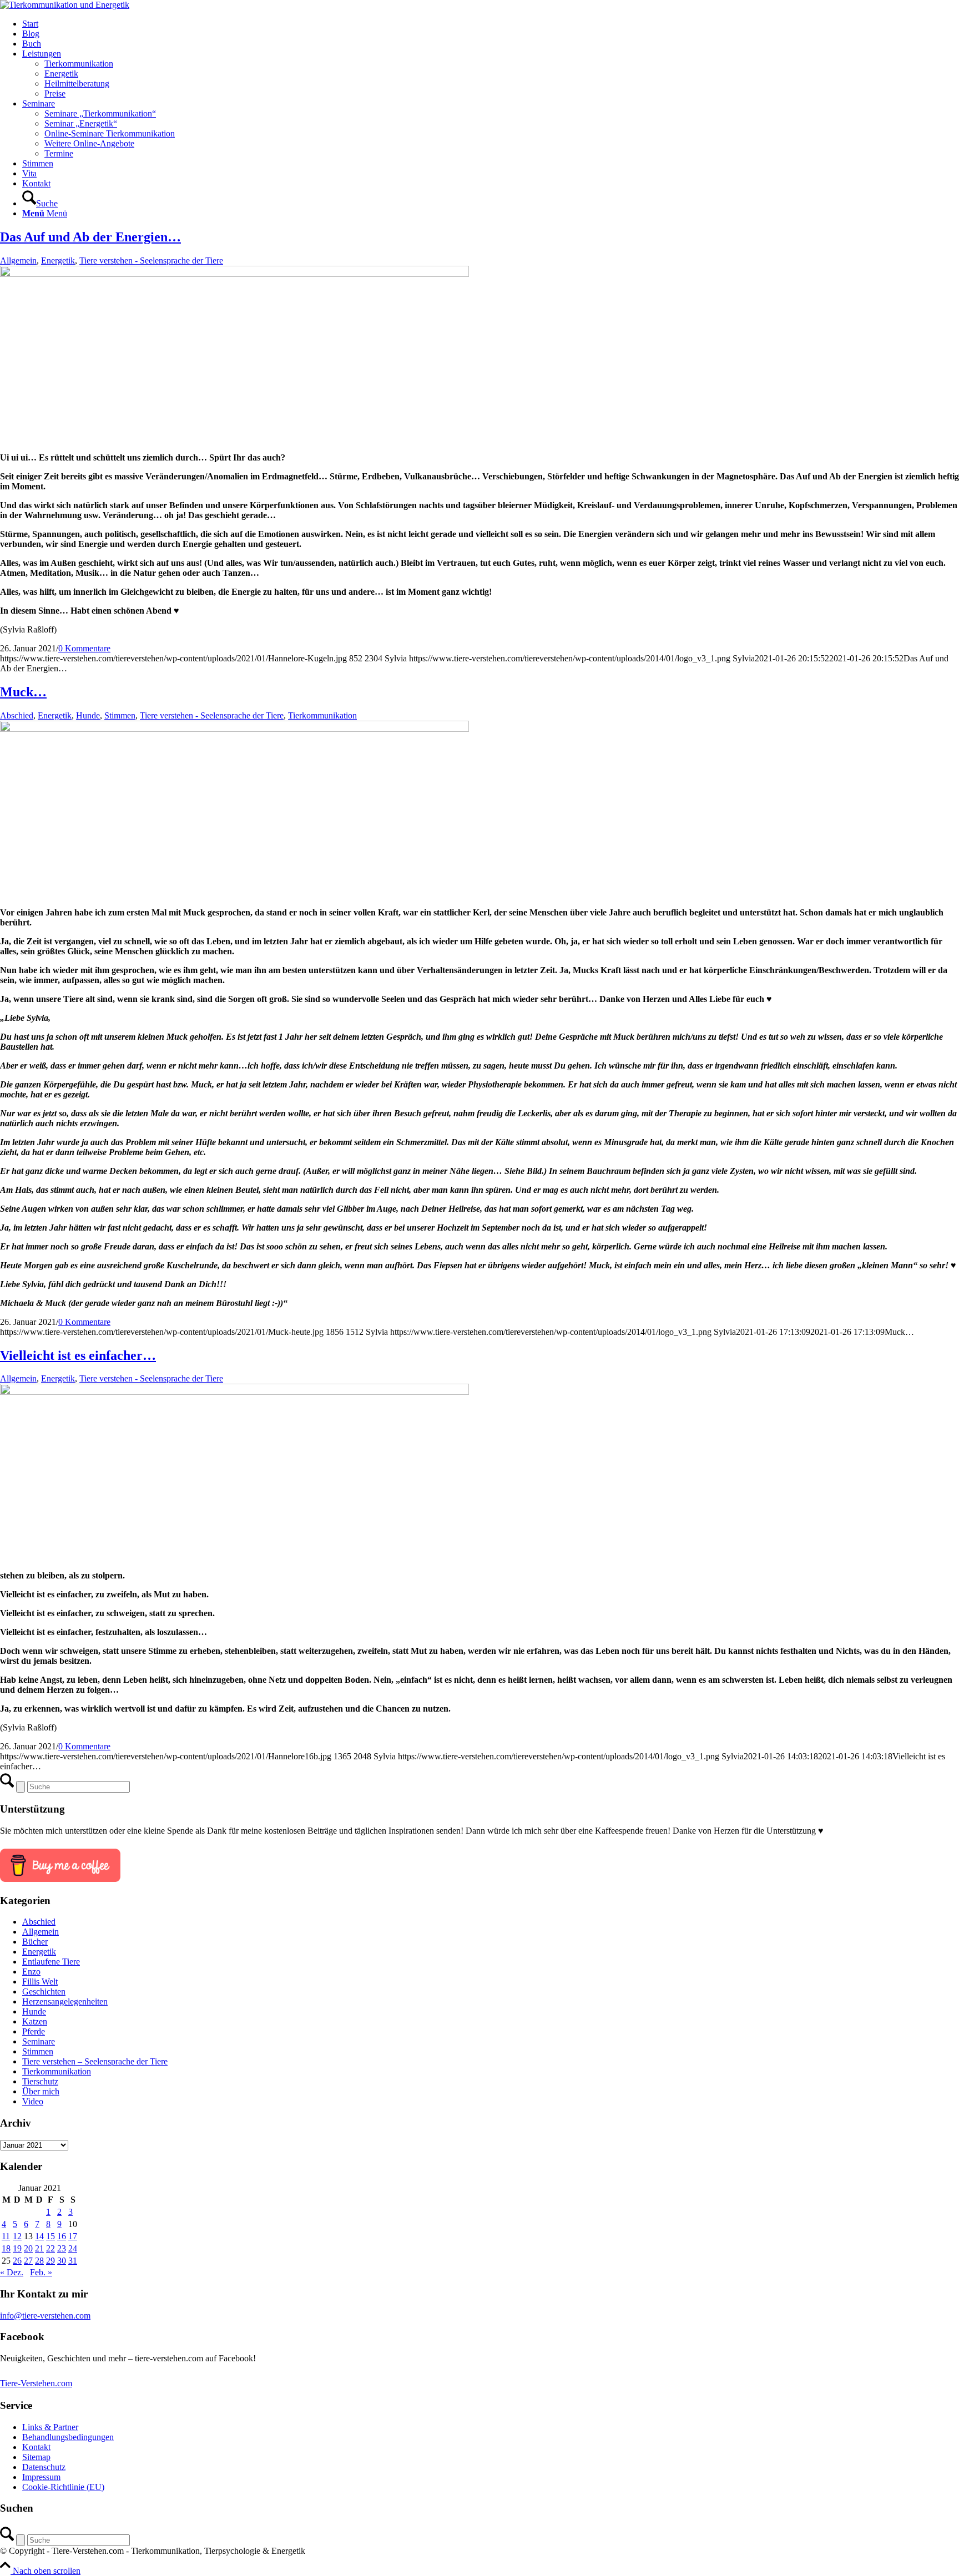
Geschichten (44, 1992)
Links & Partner (50, 2427)
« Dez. (12, 2272)
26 (17, 2261)
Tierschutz (40, 2081)
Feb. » (41, 2272)
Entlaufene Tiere (51, 1962)
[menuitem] (491, 24)
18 (6, 2248)
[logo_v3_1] (65, 5)
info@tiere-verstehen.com (45, 2316)
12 (17, 2236)
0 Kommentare (84, 648)
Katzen (35, 2021)
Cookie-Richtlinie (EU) (63, 2487)
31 (73, 2261)
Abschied (17, 715)
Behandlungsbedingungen (68, 2437)
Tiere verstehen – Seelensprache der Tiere (95, 2061)
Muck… (23, 692)
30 (62, 2261)
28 (39, 2261)
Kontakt (36, 2447)
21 (39, 2248)
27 (28, 2261)
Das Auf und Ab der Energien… (90, 237)
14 (39, 2236)
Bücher (35, 1942)
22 (51, 2248)
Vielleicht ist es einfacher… (78, 1355)
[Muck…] (234, 729)
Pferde (34, 2031)
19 (17, 2248)
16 (62, 2236)
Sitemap (36, 2457)
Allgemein (18, 260)
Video (33, 2101)
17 (73, 2236)
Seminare (39, 2041)
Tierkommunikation (322, 715)
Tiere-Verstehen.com (36, 2383)
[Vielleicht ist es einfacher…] (234, 1392)
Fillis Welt (40, 1982)
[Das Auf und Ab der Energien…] (234, 274)
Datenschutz (44, 2467)
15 (51, 2236)
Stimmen (120, 715)
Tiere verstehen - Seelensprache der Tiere (151, 260)
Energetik (58, 260)
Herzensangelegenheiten (65, 2001)
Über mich (41, 2091)
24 (73, 2248)
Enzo (31, 1972)
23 (62, 2248)
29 (51, 2261)
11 (6, 2236)
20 (28, 2248)
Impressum (41, 2477)
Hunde (88, 715)
